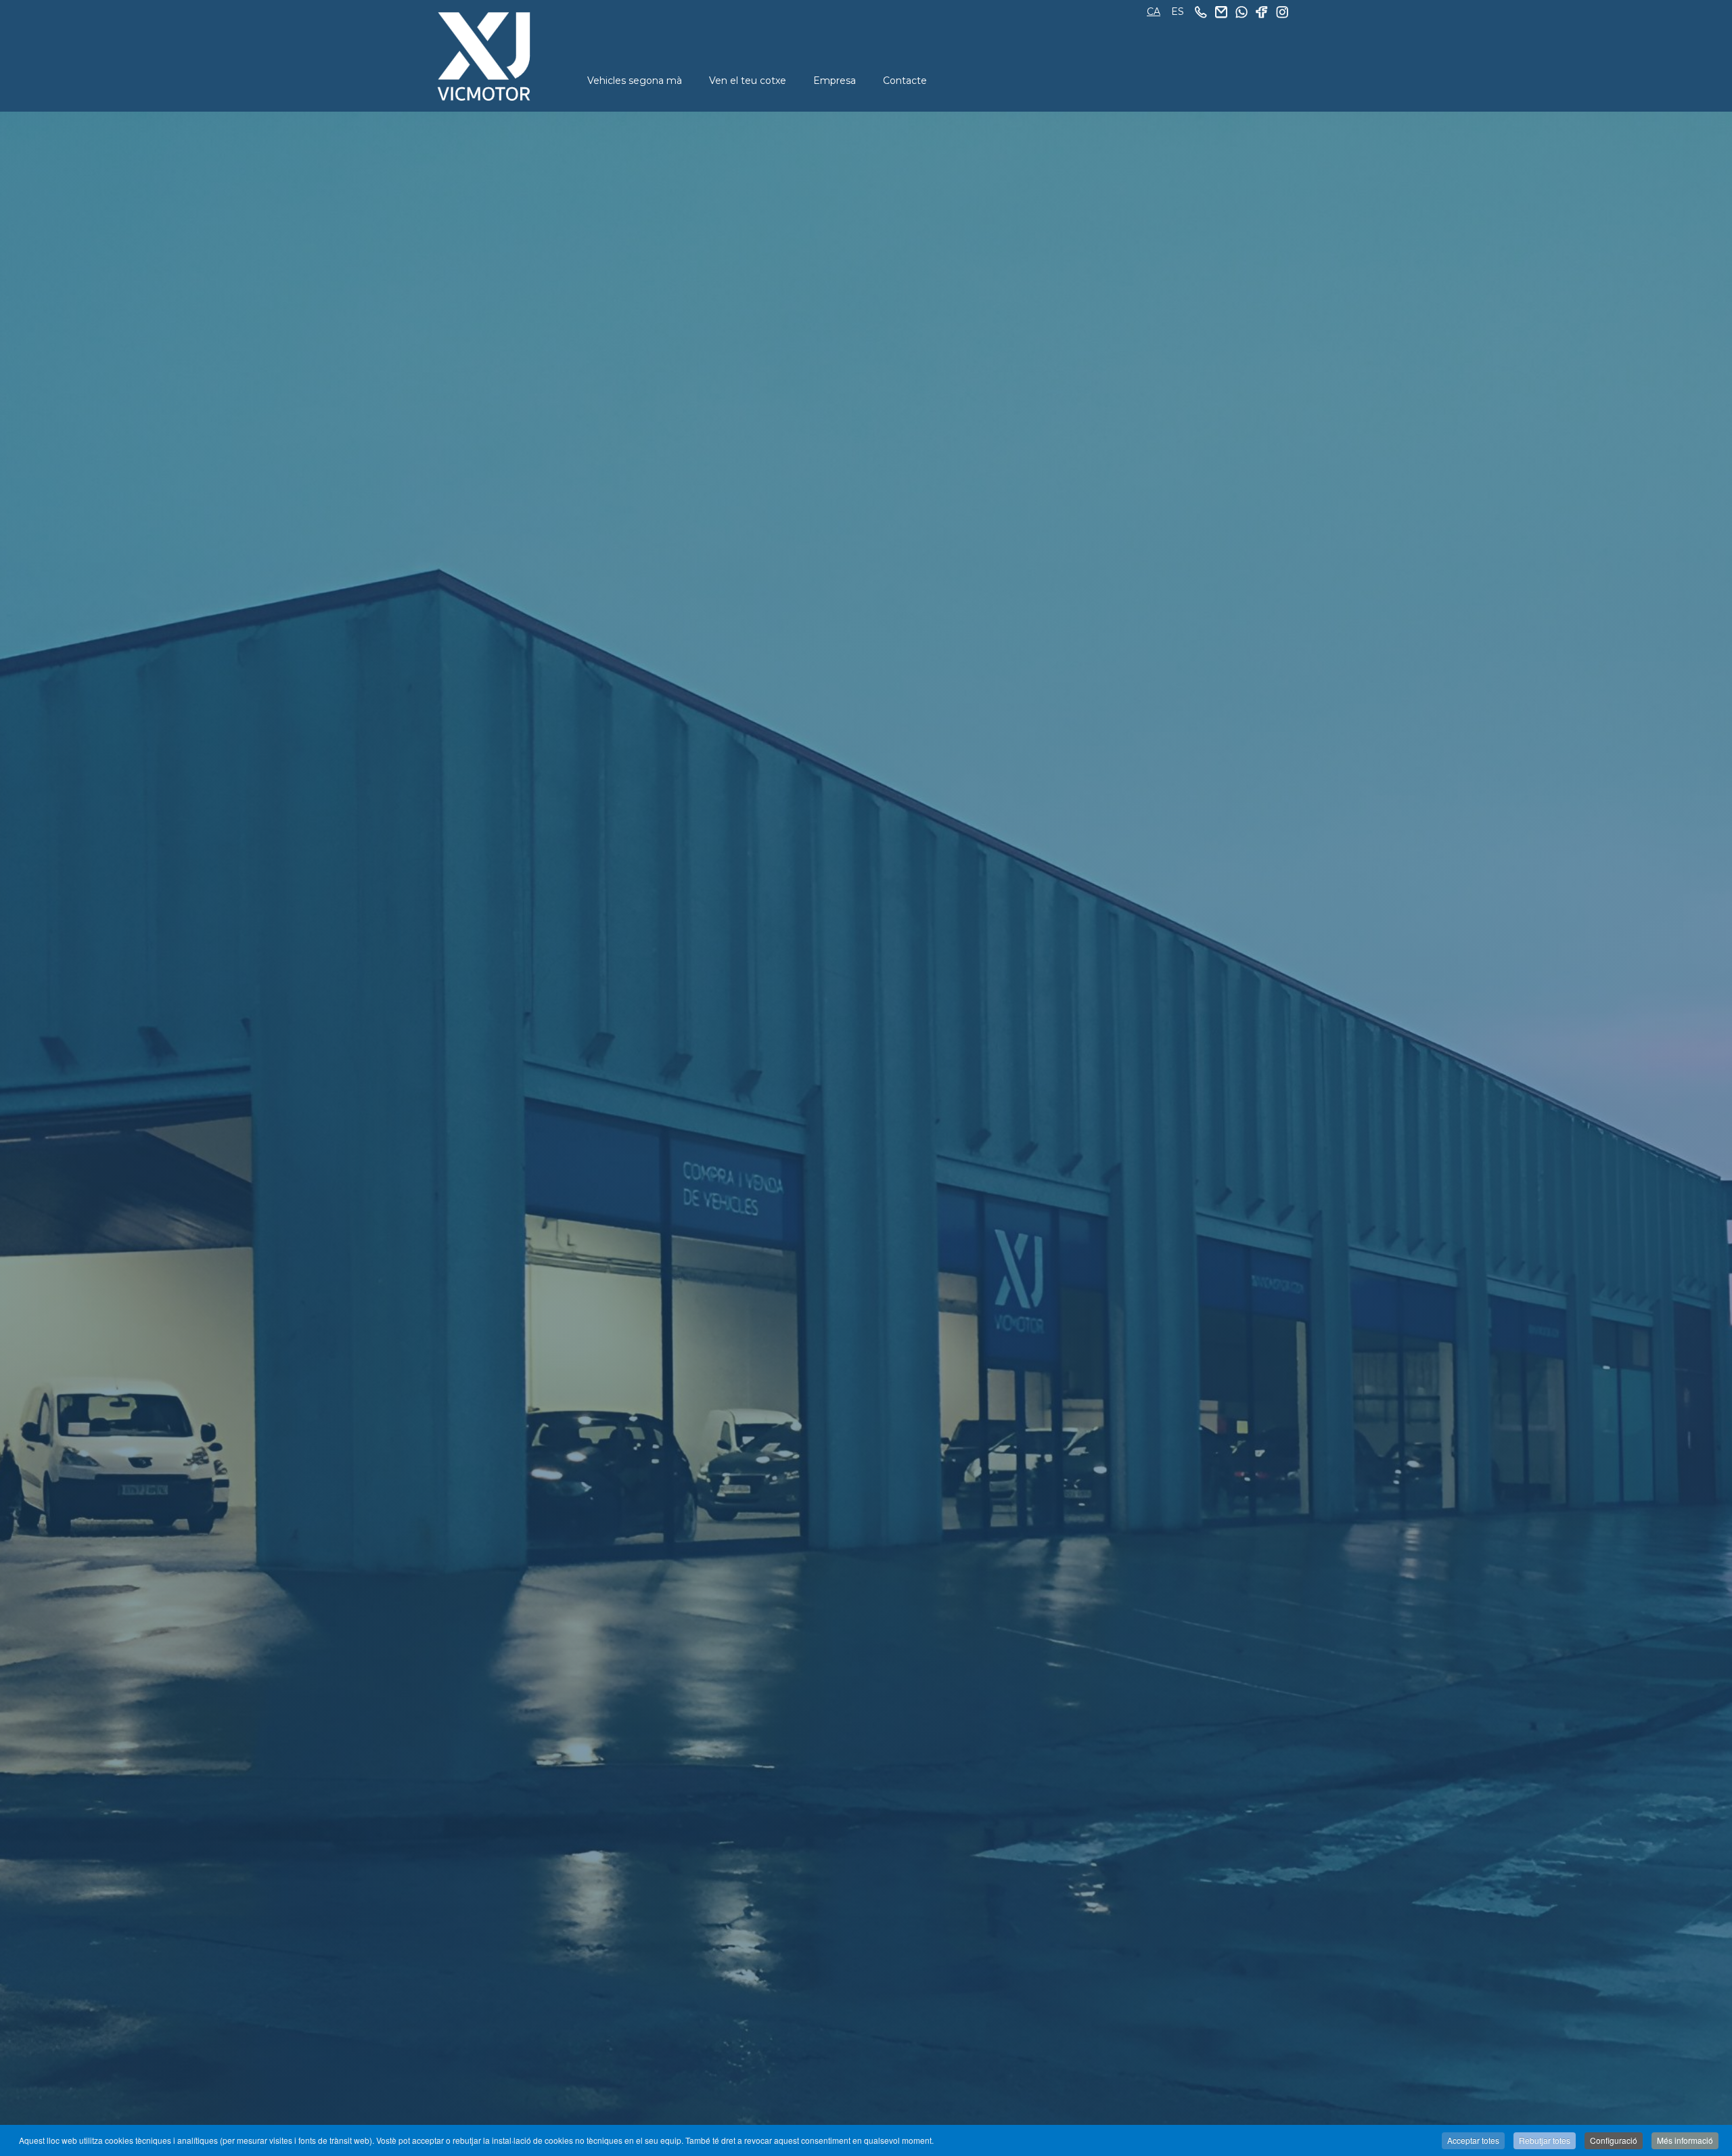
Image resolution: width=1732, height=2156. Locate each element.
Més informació (1685, 2140)
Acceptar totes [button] (1473, 2140)
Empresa (835, 81)
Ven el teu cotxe (748, 81)
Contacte (905, 81)
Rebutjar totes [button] (1545, 2140)
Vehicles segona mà (635, 81)
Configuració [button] (1614, 2140)
